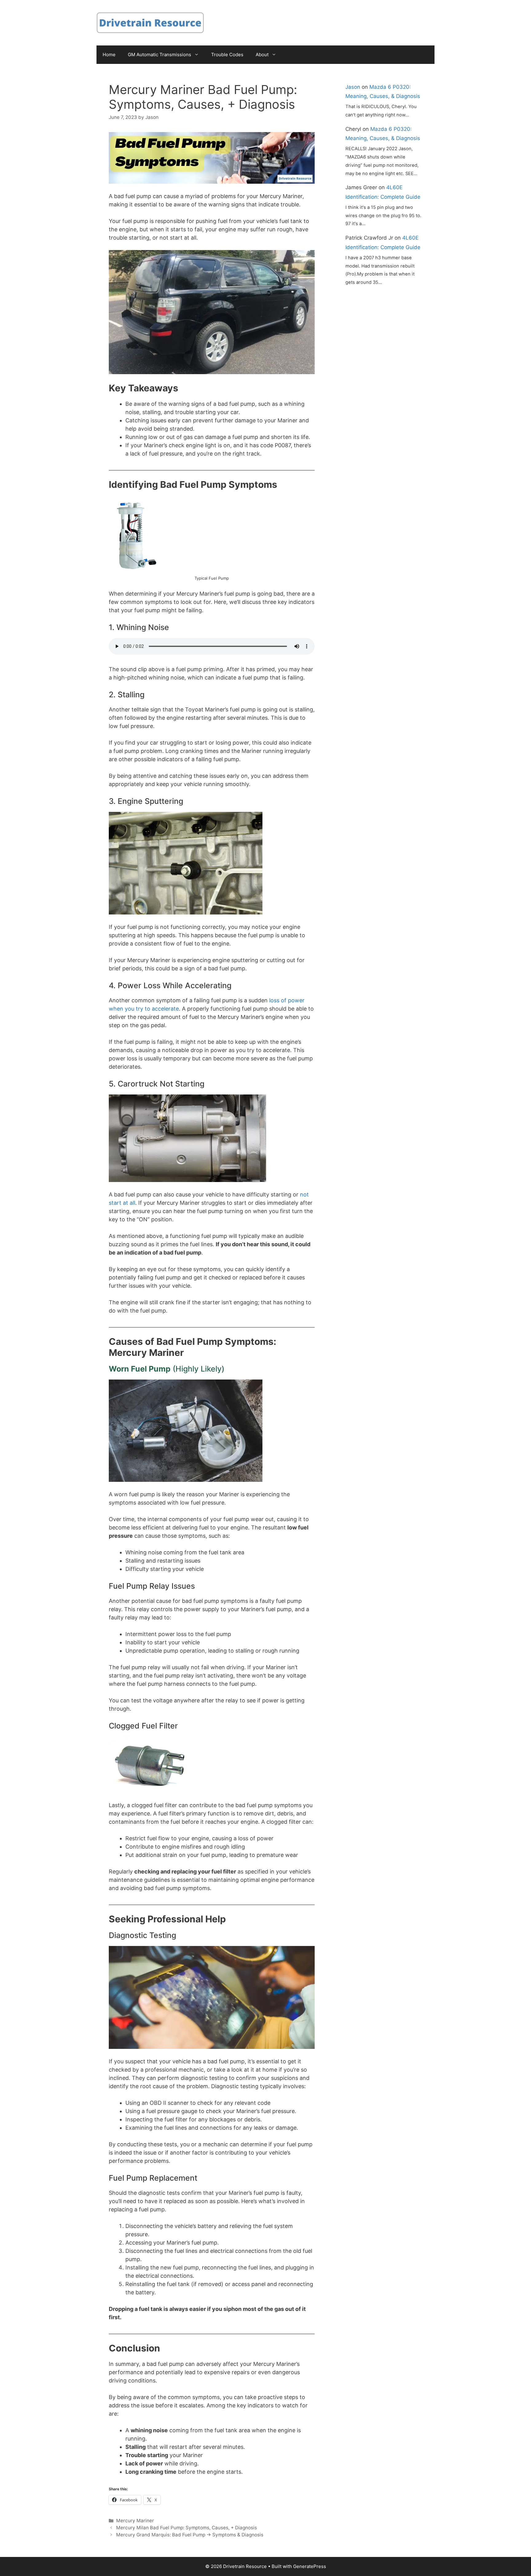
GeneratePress (310, 2566)
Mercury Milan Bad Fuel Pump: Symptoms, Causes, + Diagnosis (187, 2528)
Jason (353, 87)
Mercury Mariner (135, 2521)
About (262, 55)
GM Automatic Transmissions (159, 55)
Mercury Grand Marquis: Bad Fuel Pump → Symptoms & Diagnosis (190, 2535)
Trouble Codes (227, 55)
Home (109, 55)
